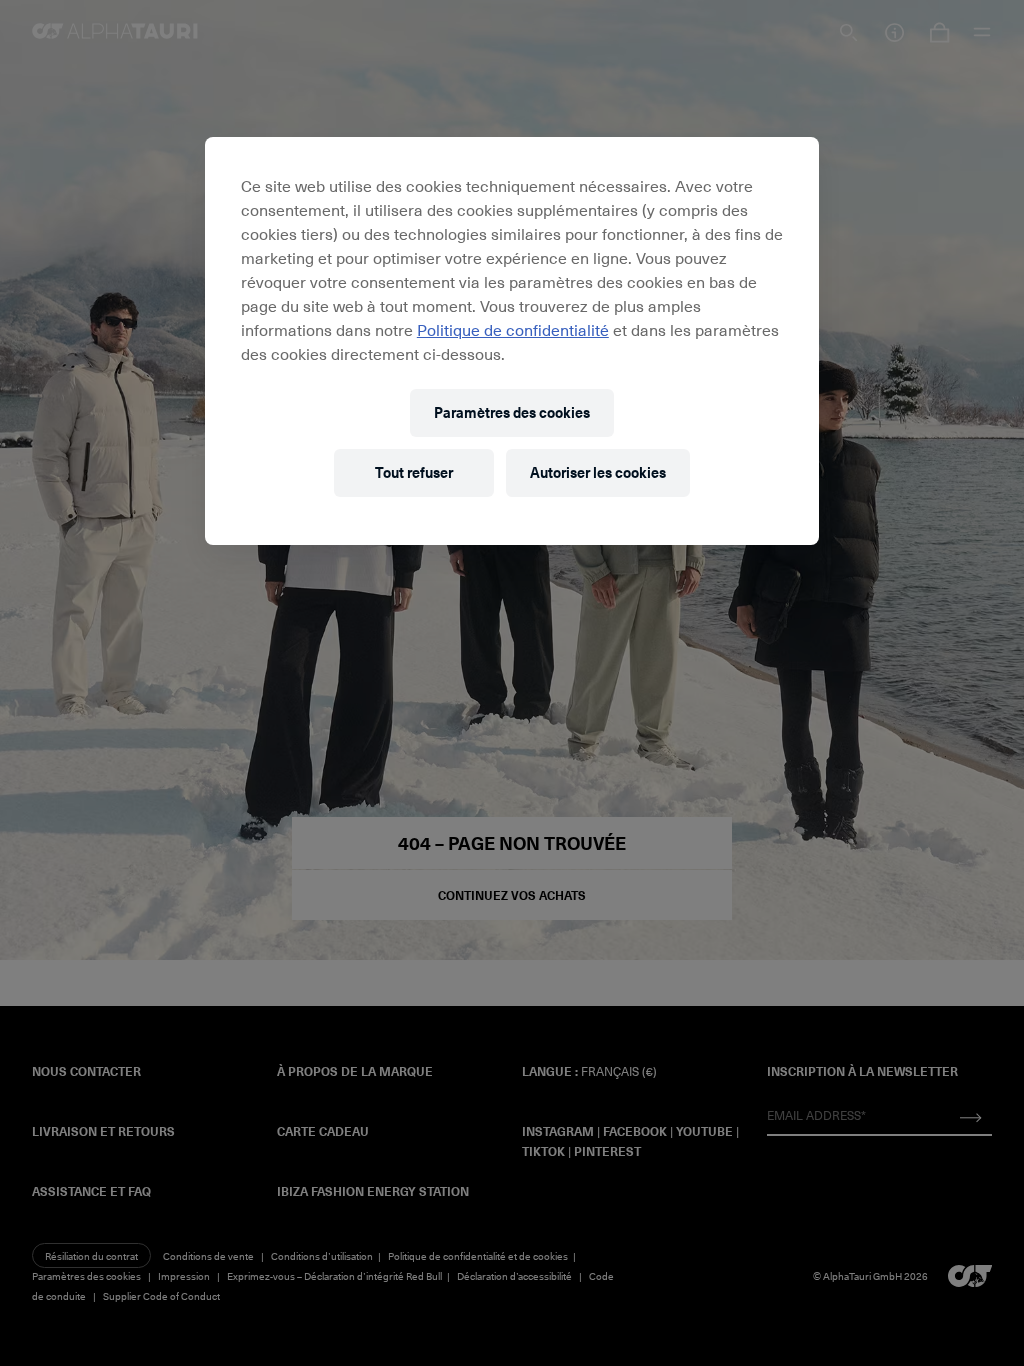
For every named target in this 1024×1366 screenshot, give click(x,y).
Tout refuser (414, 472)
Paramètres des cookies (512, 412)
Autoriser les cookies (598, 472)
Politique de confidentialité (513, 329)
